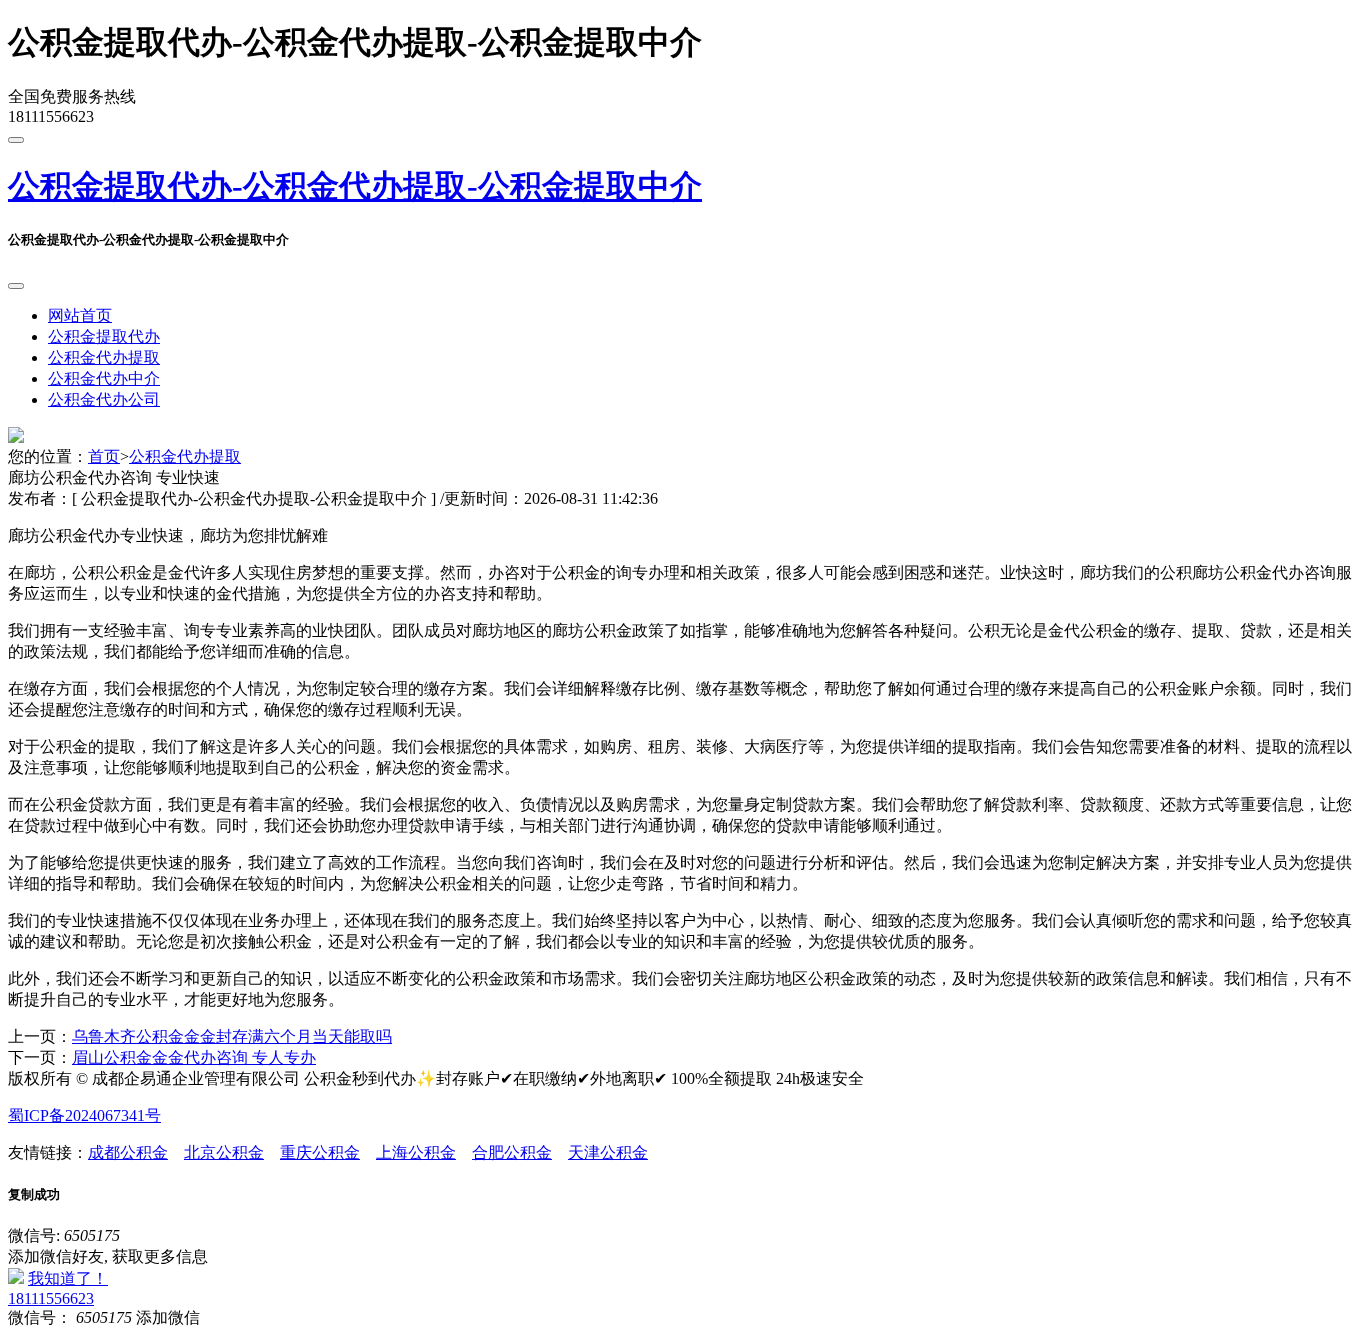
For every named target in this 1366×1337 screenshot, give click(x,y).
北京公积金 (224, 1152)
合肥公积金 (512, 1152)
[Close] (16, 286)
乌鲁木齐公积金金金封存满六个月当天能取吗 (232, 1036)
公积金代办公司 (104, 399)
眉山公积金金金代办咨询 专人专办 (194, 1057)
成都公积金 (128, 1152)
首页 (104, 456)
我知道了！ (68, 1278)
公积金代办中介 (104, 378)
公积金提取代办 (104, 336)
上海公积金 (416, 1152)
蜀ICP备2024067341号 (84, 1115)
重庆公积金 (320, 1152)
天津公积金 (608, 1152)
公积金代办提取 (104, 357)
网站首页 (80, 315)
